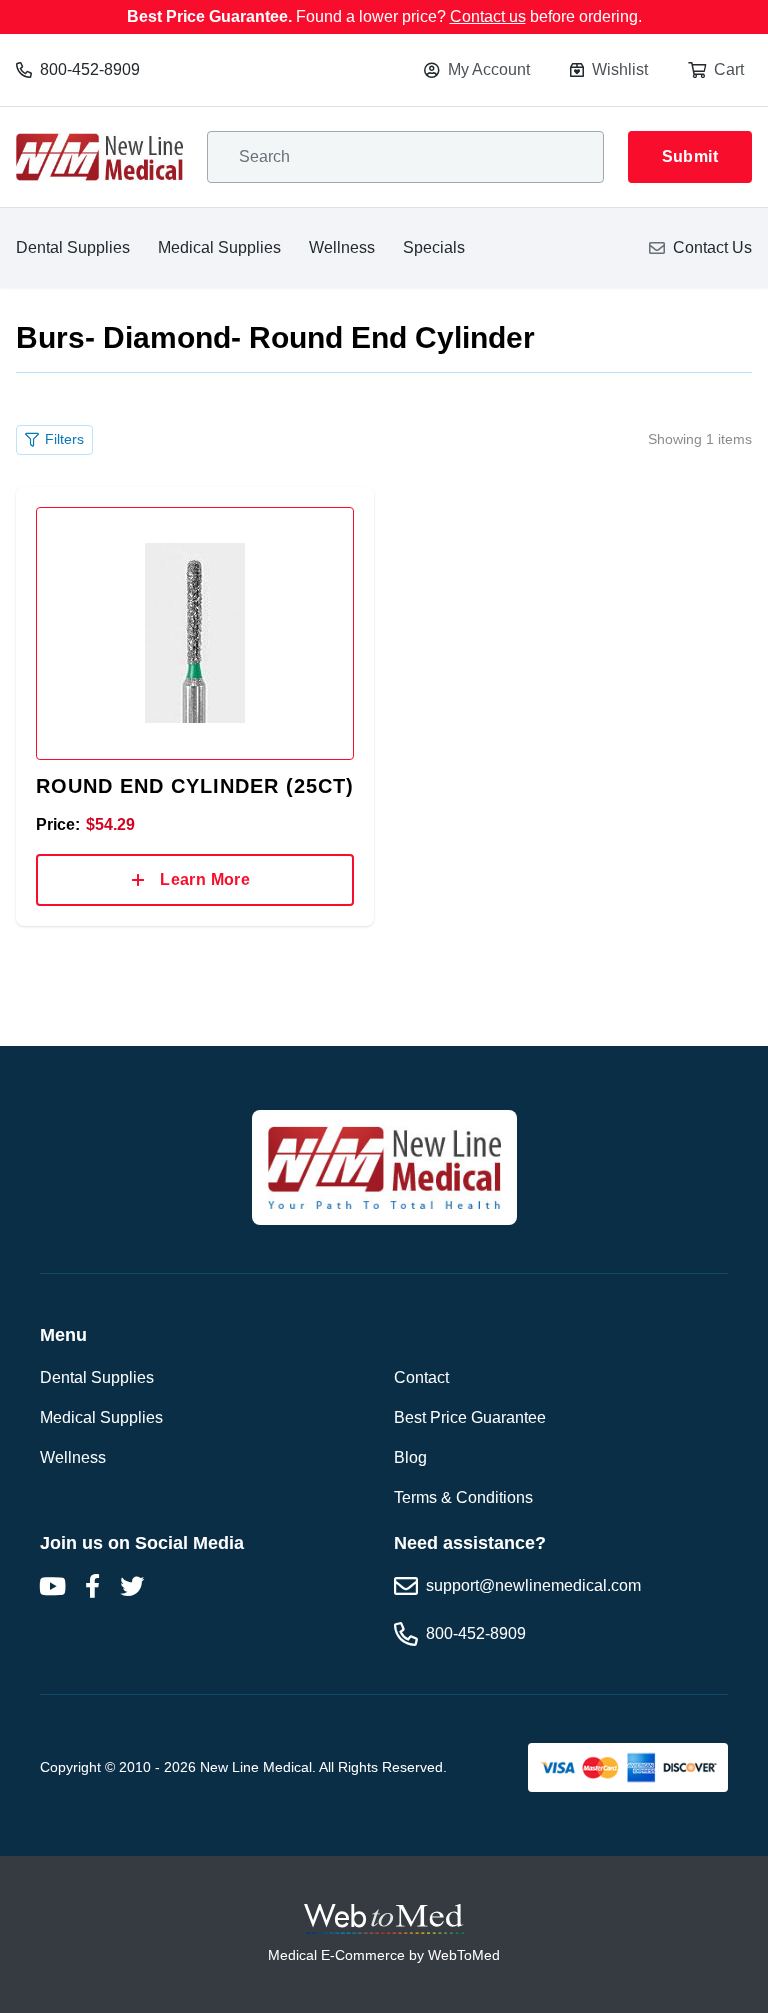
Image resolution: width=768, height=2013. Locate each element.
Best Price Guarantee (470, 1417)
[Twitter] (132, 1586)
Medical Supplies (219, 247)
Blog (410, 1457)
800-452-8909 (90, 69)
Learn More (205, 879)
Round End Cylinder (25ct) (195, 786)
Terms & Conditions (463, 1497)
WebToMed (464, 1955)
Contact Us (712, 247)
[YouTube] (52, 1586)
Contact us (488, 16)
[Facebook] (92, 1586)
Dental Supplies (73, 247)
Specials (434, 247)
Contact (421, 1377)
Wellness (342, 247)
